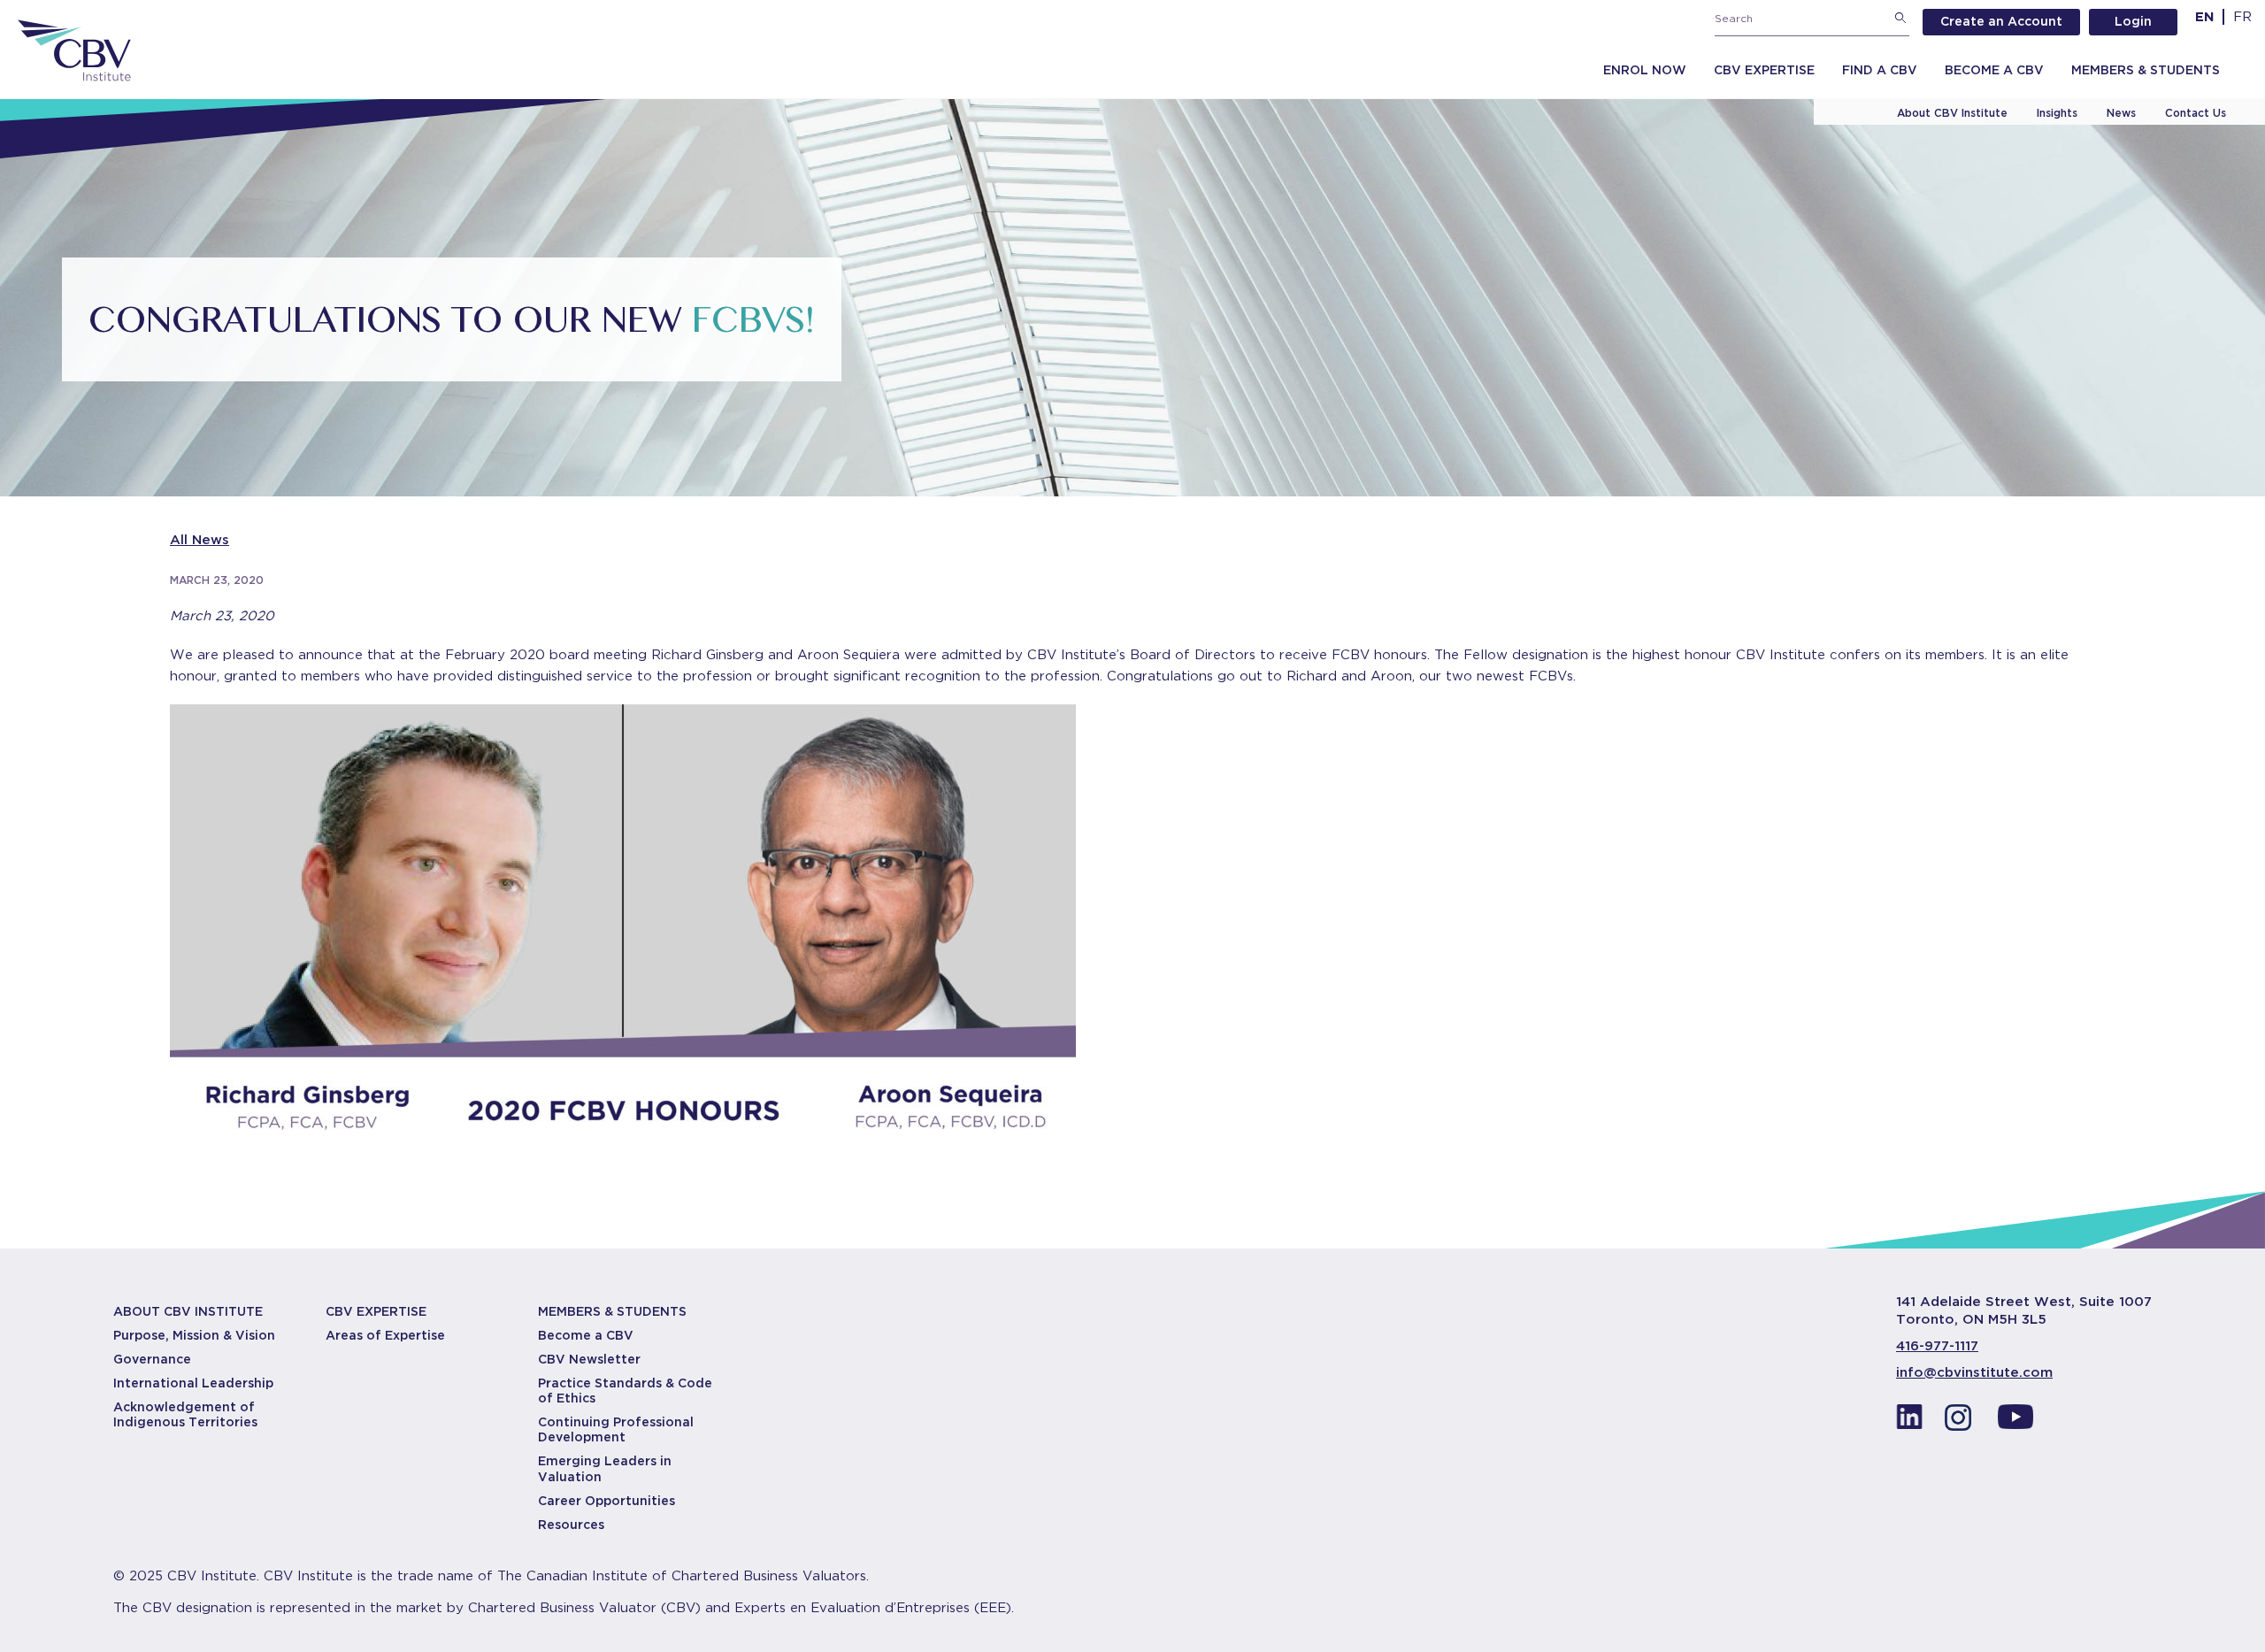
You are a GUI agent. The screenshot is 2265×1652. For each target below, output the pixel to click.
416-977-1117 (1937, 1346)
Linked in (1909, 1422)
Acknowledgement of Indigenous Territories (185, 1414)
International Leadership (193, 1383)
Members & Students (2146, 70)
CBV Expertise (1764, 70)
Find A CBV (1880, 70)
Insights (2057, 113)
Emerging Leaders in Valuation (605, 1468)
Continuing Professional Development (616, 1429)
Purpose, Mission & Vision (194, 1335)
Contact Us (2196, 113)
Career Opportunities (607, 1501)
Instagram (1962, 1422)
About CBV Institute (1952, 113)
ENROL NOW (1645, 70)
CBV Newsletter (589, 1359)
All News (200, 540)
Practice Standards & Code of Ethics (625, 1391)
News (2121, 113)
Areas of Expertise (385, 1335)
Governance (152, 1359)
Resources (571, 1525)
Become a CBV (1994, 70)
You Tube (2015, 1422)
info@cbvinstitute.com (1974, 1372)
